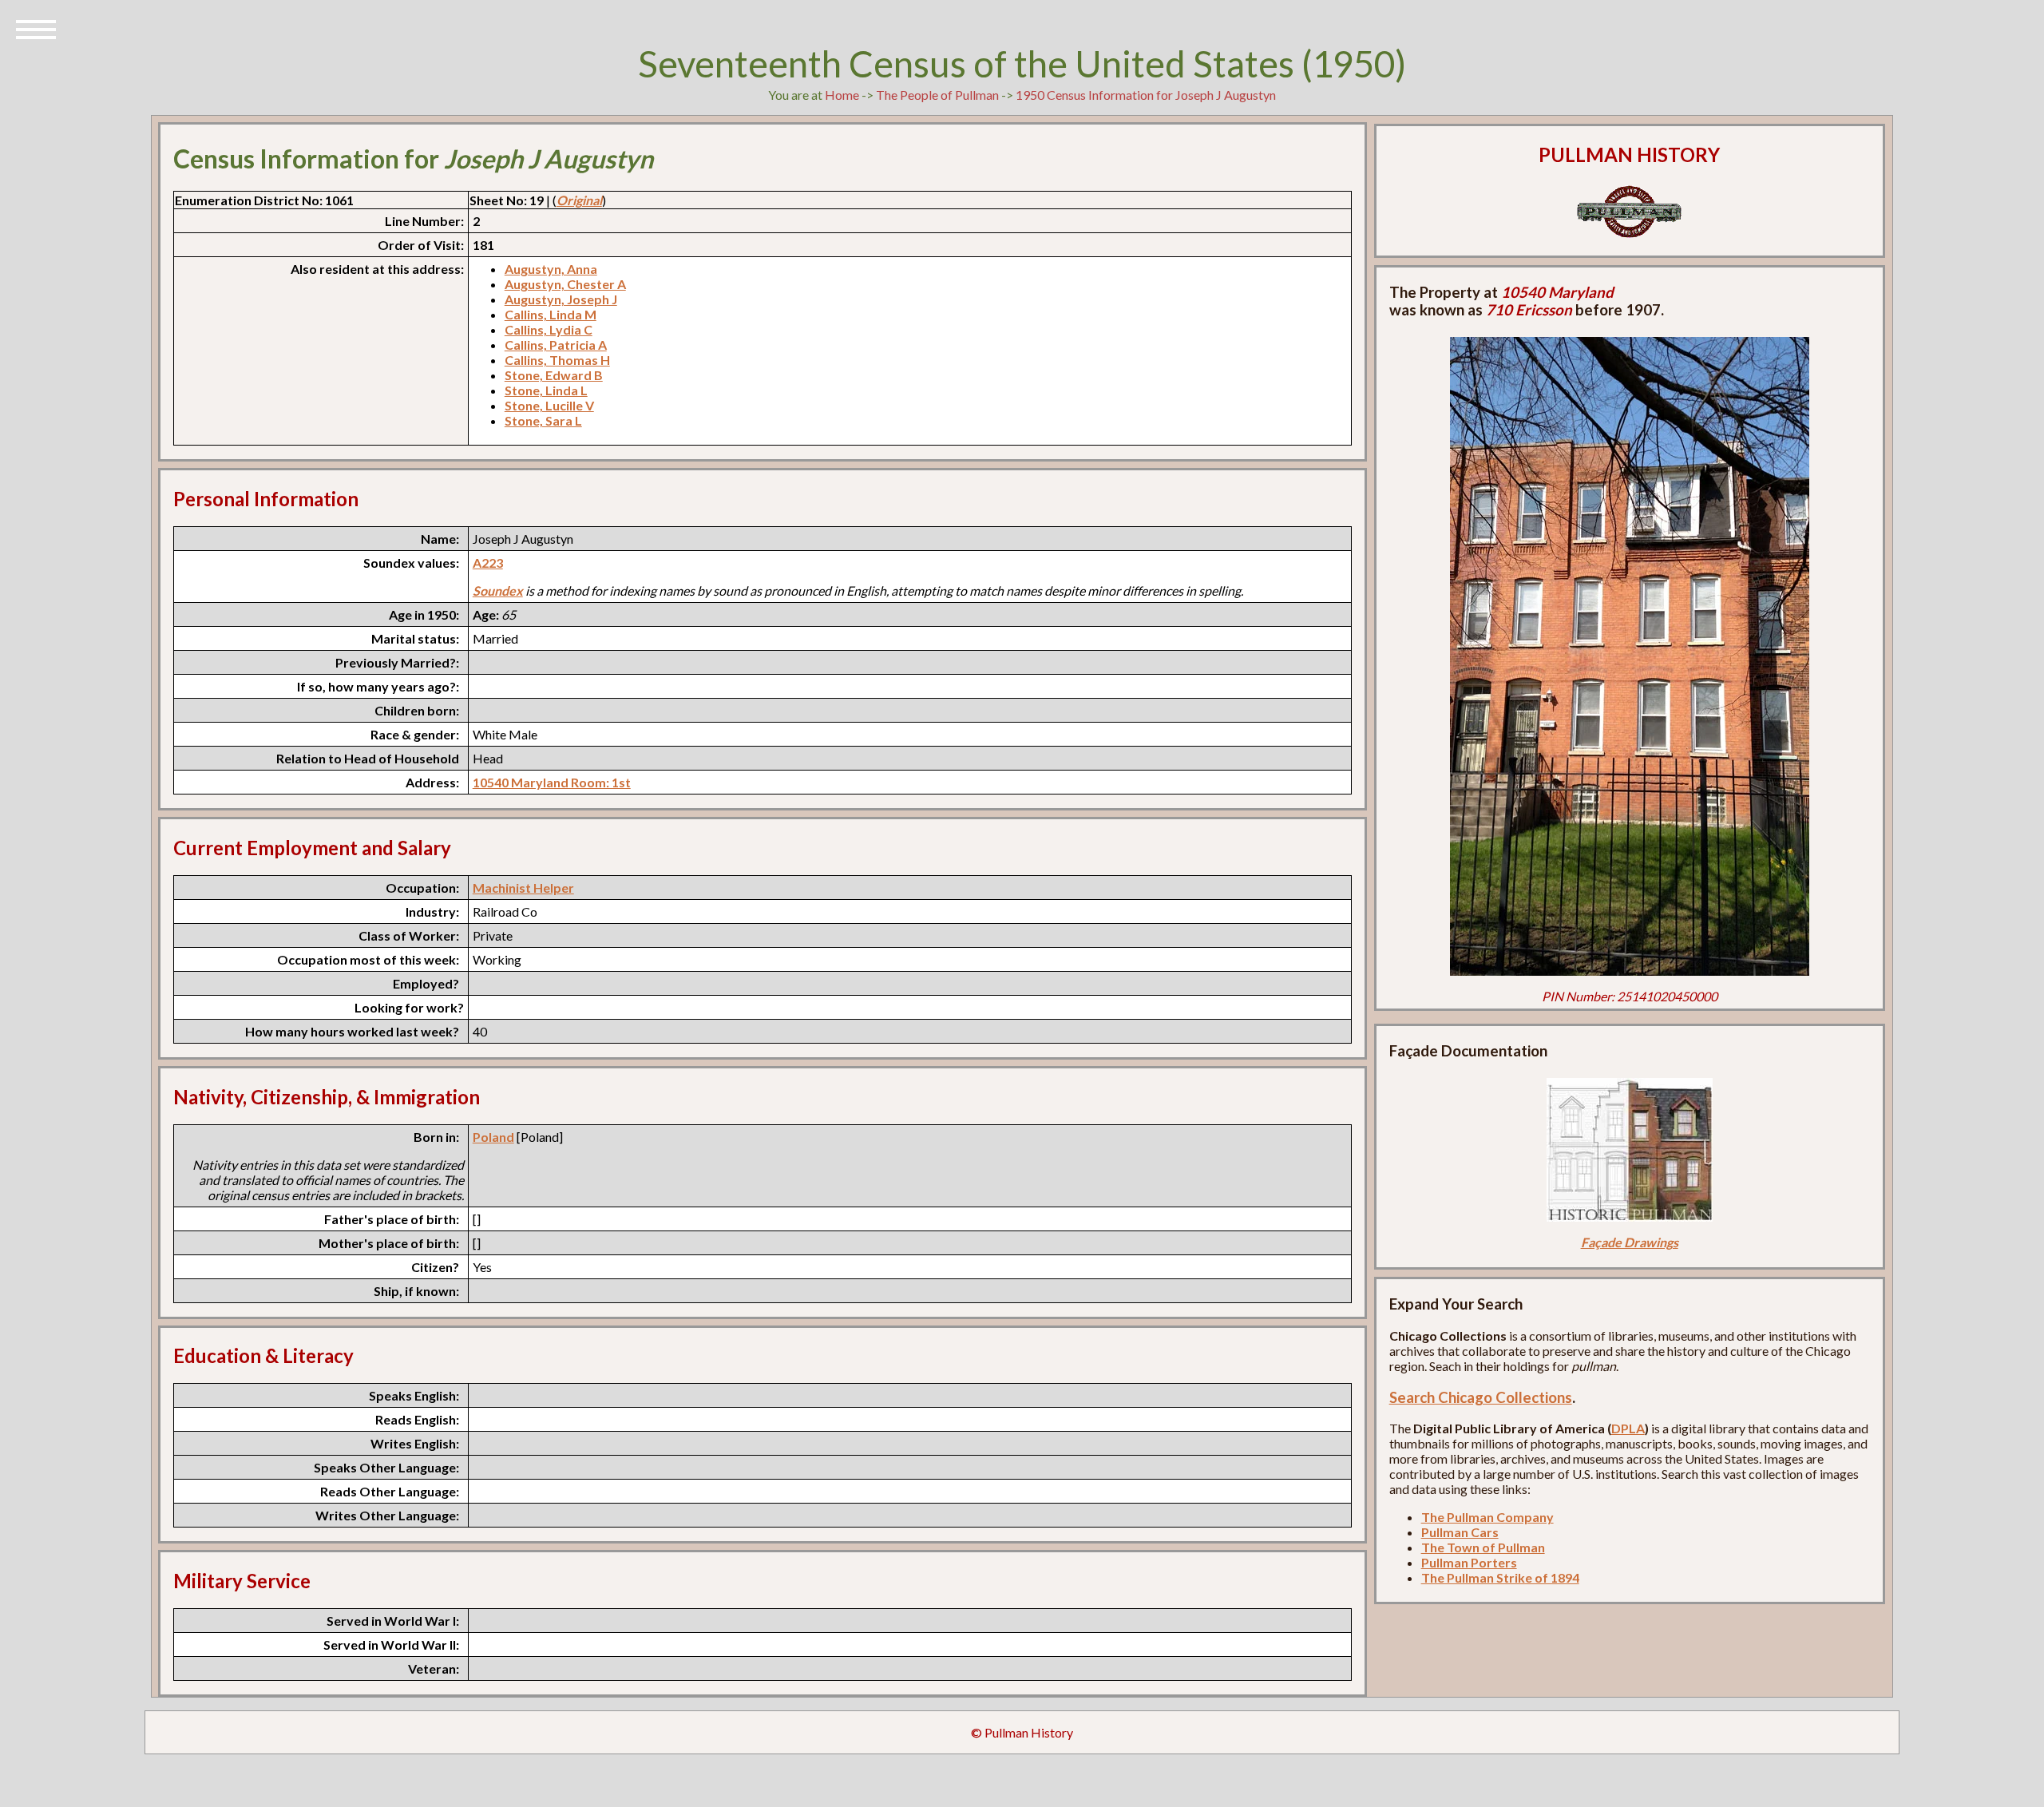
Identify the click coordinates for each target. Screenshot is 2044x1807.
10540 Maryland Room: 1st (552, 782)
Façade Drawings (1630, 1242)
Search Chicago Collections (1481, 1397)
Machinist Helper (523, 888)
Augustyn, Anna (551, 269)
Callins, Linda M (551, 314)
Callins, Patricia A (556, 345)
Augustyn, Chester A (565, 284)
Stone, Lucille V (549, 405)
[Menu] (36, 28)
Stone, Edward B (554, 375)
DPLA (1628, 1428)
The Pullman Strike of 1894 (1500, 1577)
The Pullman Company (1487, 1517)
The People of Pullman (937, 95)
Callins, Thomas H (557, 360)
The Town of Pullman (1483, 1547)
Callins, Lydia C (549, 329)
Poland (493, 1137)
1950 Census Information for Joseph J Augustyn (1146, 95)
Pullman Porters (1469, 1562)
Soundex (498, 590)
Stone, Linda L (546, 390)
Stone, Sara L (543, 420)
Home (842, 95)
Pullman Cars (1460, 1532)
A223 (488, 563)
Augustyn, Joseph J (561, 299)
